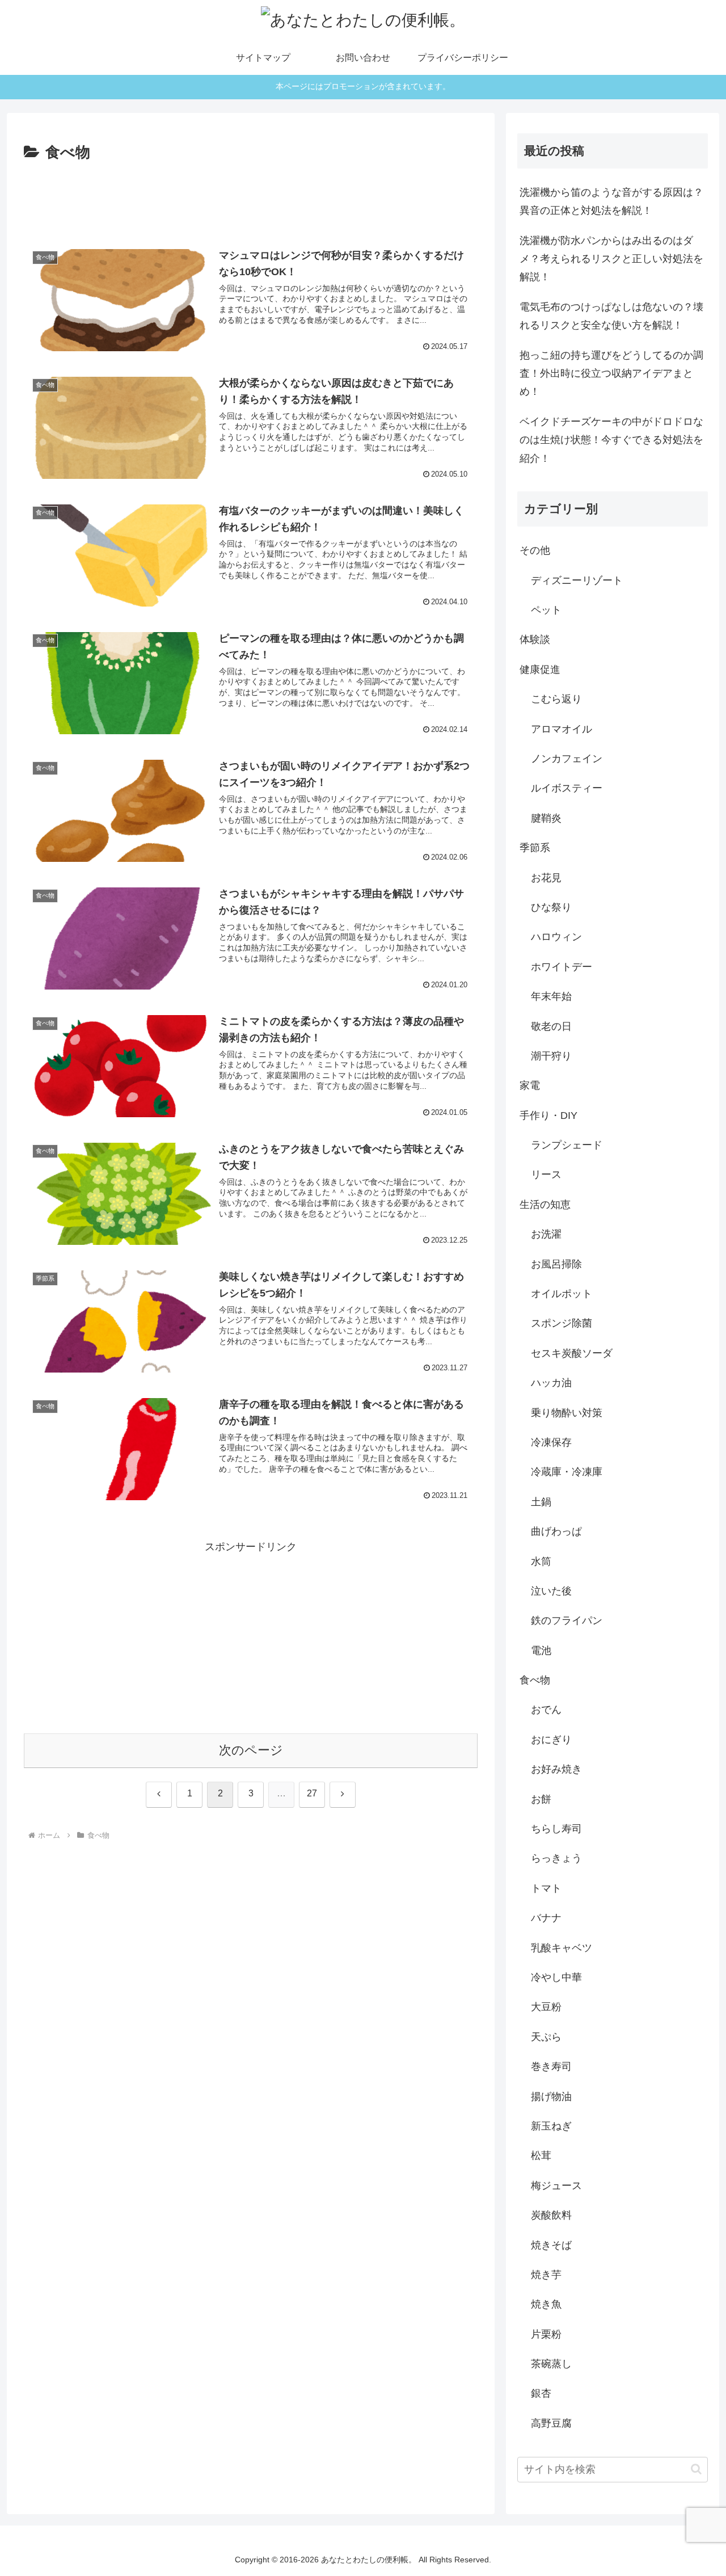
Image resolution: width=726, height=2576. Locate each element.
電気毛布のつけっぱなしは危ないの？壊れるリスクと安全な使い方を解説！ (611, 316)
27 (312, 1793)
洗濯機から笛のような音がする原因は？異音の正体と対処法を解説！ (611, 201)
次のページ (251, 1750)
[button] (696, 2469)
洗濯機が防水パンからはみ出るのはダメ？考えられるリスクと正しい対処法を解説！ (611, 259)
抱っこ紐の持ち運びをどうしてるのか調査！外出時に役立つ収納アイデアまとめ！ (611, 374)
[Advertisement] (251, 197)
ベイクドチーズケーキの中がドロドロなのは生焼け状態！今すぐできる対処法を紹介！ (611, 440)
